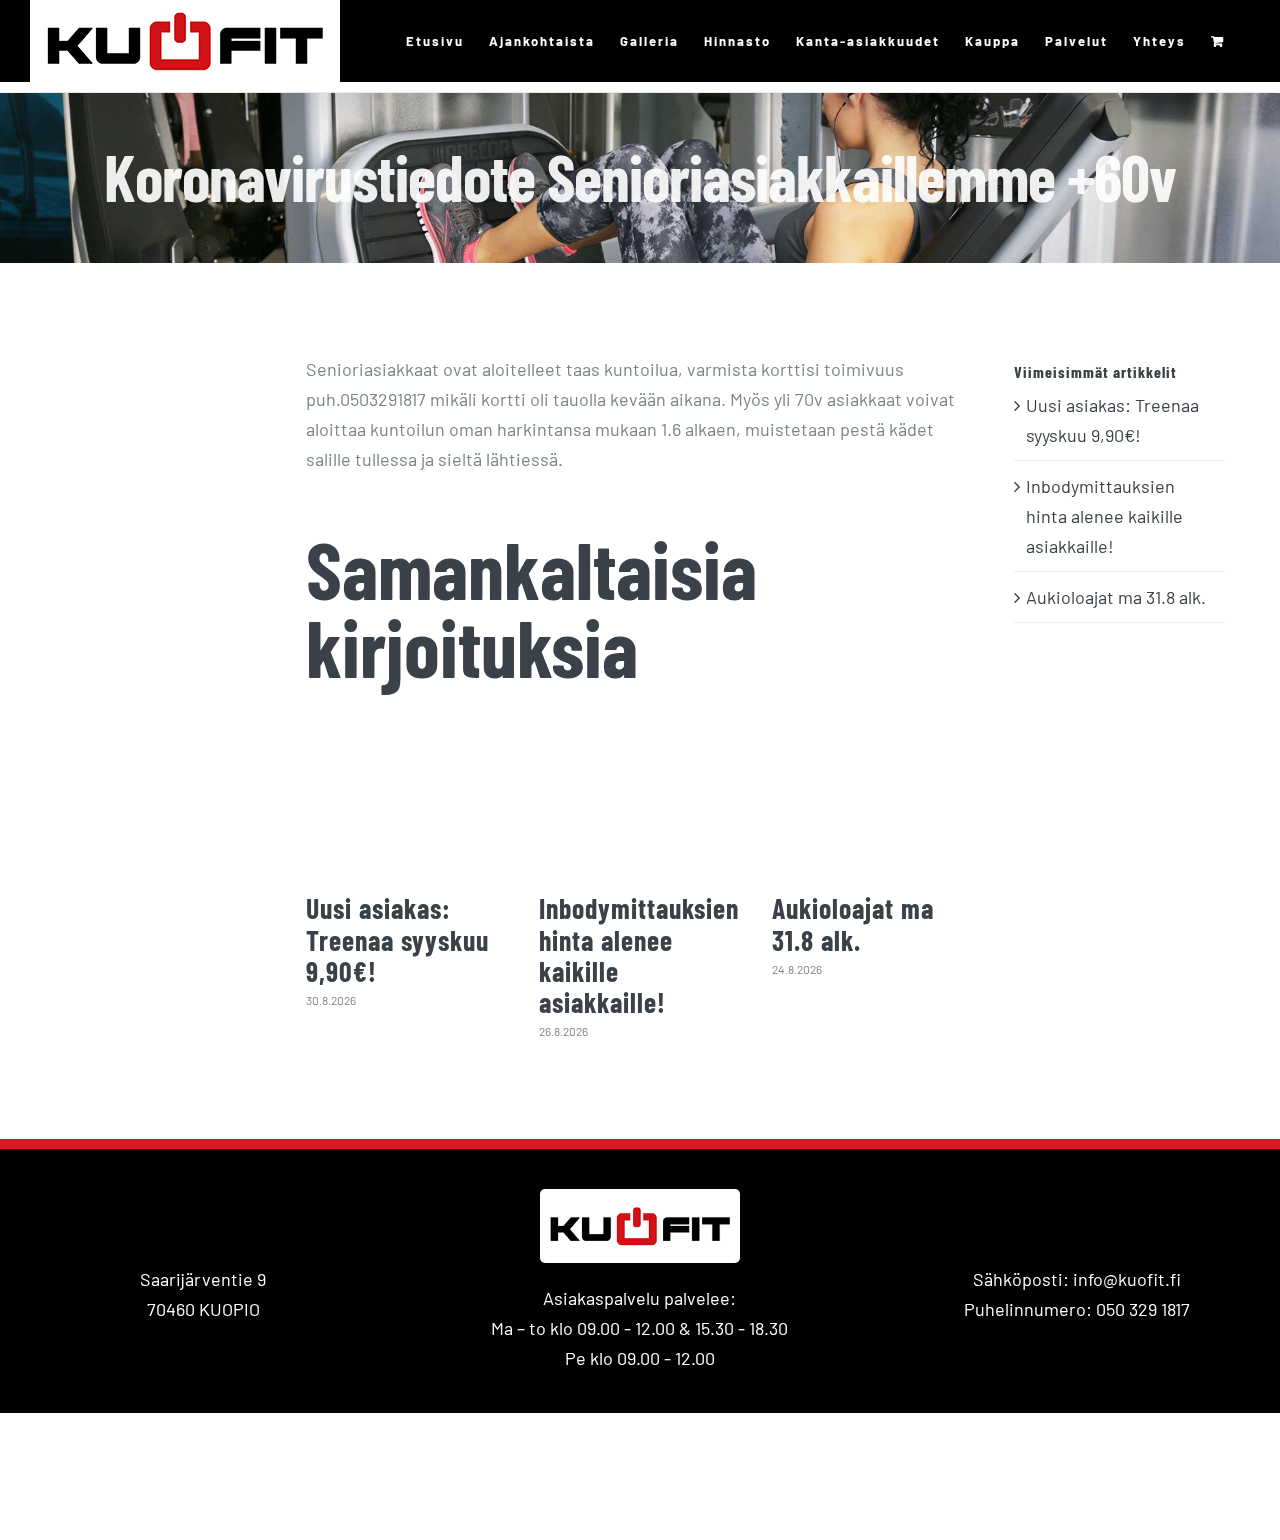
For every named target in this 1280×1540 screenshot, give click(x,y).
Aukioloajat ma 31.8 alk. (853, 923)
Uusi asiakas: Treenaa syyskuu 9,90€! (397, 939)
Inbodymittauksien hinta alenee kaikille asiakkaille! (639, 955)
